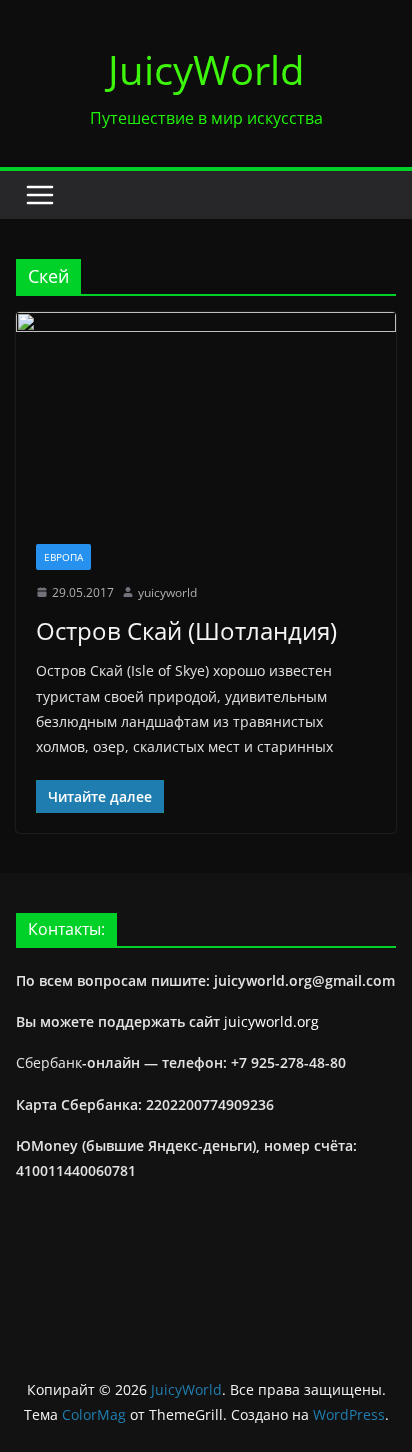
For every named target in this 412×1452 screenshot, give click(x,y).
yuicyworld (167, 592)
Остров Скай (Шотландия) (186, 630)
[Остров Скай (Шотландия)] (206, 417)
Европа (63, 557)
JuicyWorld (206, 69)
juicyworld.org (271, 1021)
